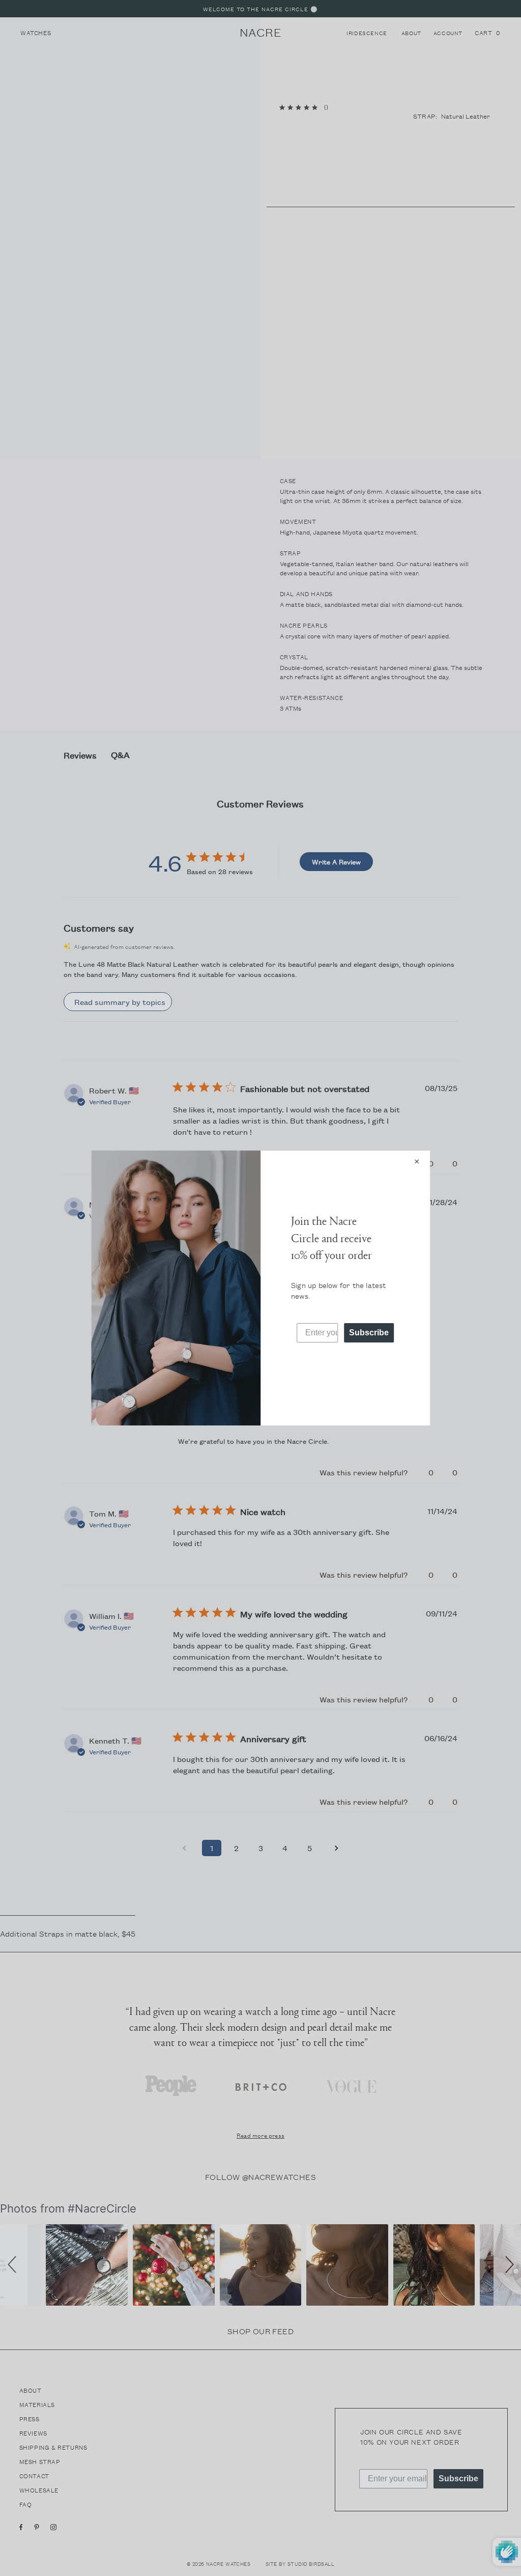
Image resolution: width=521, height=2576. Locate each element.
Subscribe (369, 1333)
